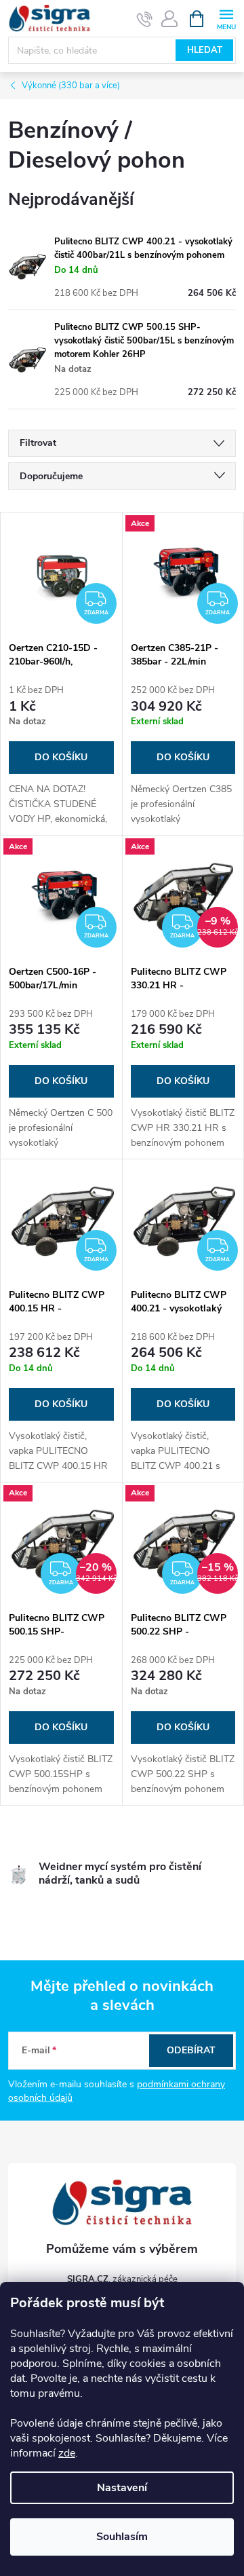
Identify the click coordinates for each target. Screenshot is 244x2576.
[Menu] (226, 18)
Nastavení (122, 2488)
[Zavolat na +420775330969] (145, 19)
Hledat (205, 50)
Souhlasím (122, 2537)
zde (67, 2453)
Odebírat (191, 2050)
